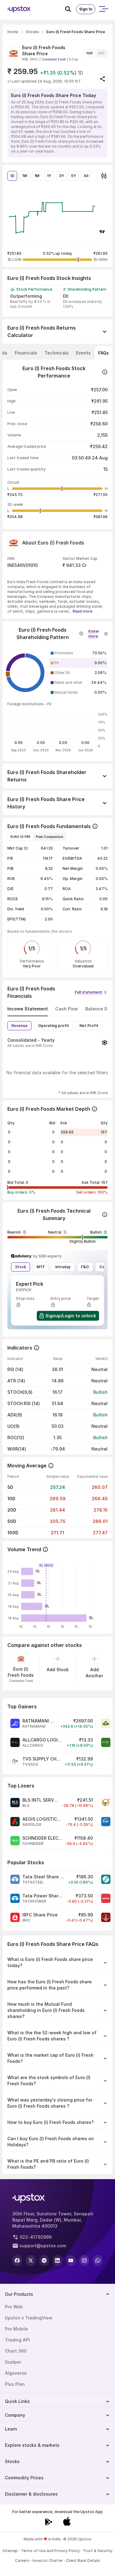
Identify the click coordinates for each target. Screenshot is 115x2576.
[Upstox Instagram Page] (84, 2260)
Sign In (86, 9)
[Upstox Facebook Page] (17, 2260)
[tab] (26, 353)
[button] (98, 632)
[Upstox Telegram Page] (44, 2260)
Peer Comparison (50, 837)
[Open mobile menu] (103, 9)
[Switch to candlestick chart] (104, 176)
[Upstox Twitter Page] (31, 2260)
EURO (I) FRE (20, 837)
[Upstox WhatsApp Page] (98, 2260)
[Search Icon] (71, 9)
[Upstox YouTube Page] (71, 2260)
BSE (102, 53)
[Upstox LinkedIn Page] (58, 2260)
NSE (90, 53)
